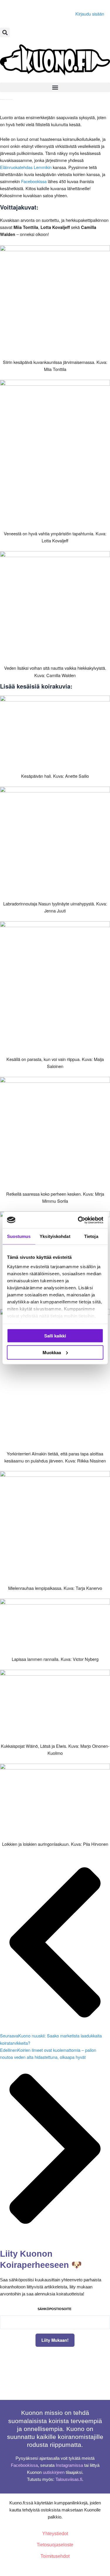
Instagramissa (69, 2465)
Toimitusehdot (55, 2556)
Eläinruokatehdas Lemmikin (26, 167)
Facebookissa (34, 181)
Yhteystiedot (55, 2534)
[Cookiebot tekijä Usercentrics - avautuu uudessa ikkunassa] (78, 1220)
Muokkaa (52, 1352)
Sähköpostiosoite (54, 2309)
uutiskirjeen (54, 2472)
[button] (5, 32)
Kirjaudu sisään (90, 14)
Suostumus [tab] (19, 1236)
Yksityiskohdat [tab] (55, 1236)
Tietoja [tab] (91, 1236)
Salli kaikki (55, 1336)
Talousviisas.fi (69, 2479)
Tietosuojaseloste (55, 2545)
